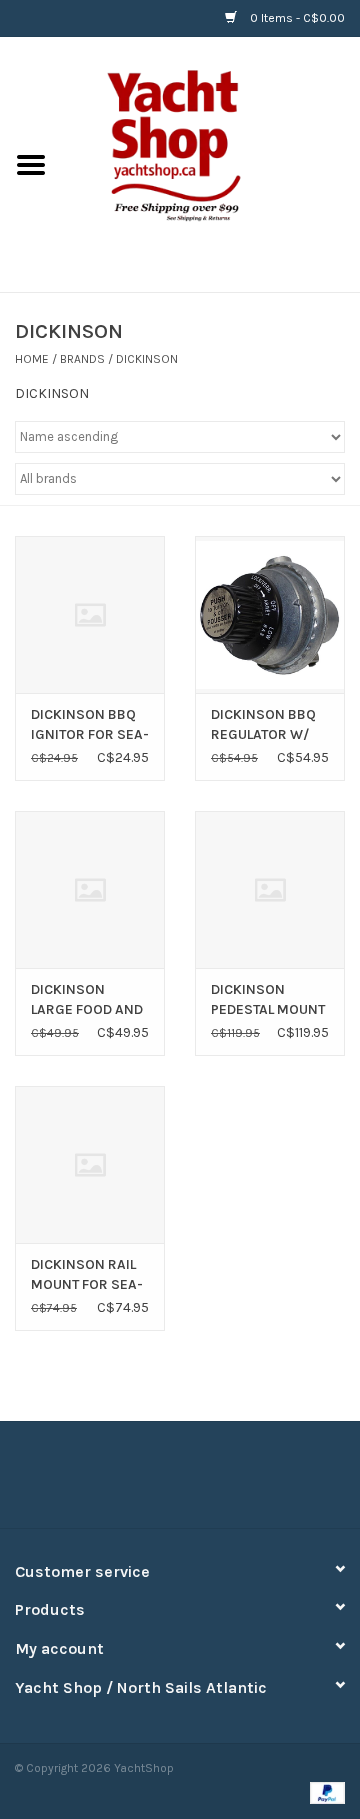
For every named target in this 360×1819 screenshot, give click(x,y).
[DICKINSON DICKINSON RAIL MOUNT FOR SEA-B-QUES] (90, 1164)
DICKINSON (147, 359)
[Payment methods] (324, 1791)
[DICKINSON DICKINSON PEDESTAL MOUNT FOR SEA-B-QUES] (270, 889)
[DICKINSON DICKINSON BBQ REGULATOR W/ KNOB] (270, 614)
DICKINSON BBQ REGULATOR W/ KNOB (263, 725)
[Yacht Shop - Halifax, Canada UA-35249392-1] (211, 163)
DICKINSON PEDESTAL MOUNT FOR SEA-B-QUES (268, 1000)
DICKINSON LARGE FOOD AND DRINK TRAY (87, 1000)
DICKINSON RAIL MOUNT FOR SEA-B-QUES (87, 1275)
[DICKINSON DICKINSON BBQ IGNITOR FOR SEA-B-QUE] (90, 614)
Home (32, 359)
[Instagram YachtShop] (215, 1482)
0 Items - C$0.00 (296, 18)
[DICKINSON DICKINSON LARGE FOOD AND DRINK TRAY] (90, 889)
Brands (82, 359)
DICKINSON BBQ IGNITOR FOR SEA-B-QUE (90, 725)
